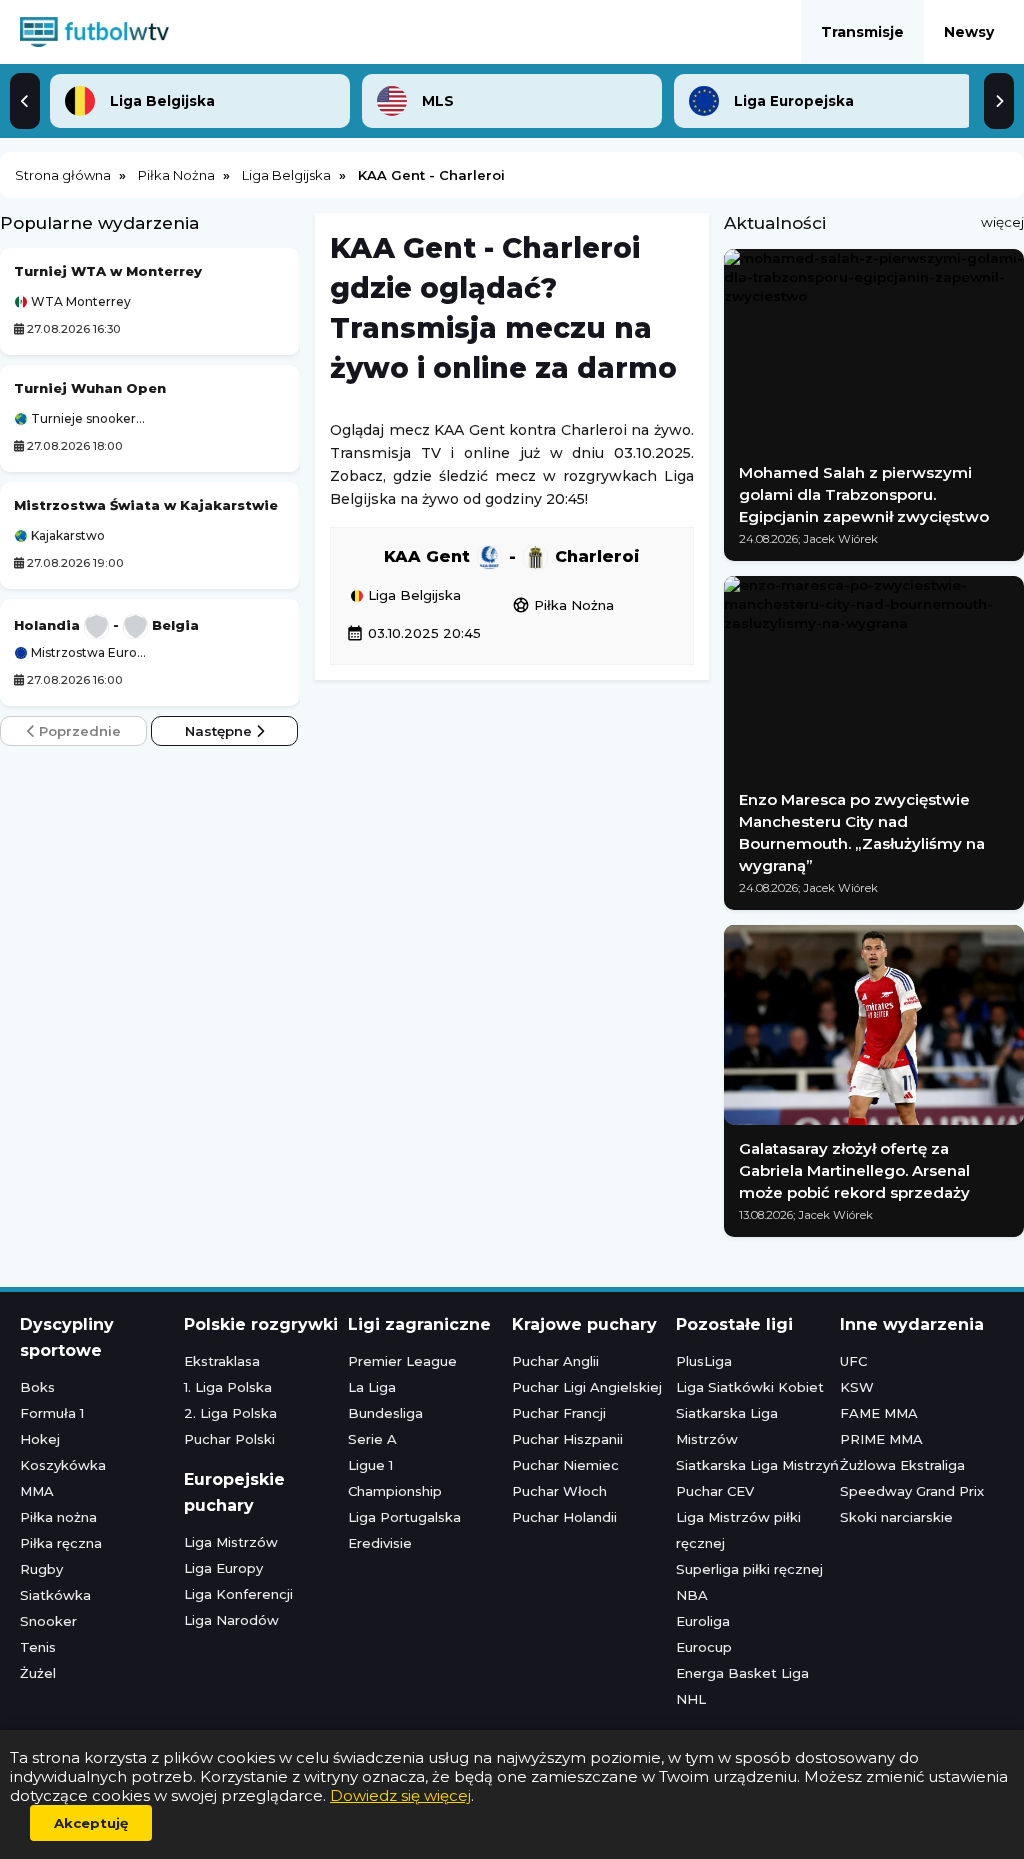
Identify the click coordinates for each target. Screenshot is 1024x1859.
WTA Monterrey (79, 302)
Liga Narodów (231, 1620)
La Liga (372, 1387)
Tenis (38, 1647)
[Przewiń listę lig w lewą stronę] (25, 101)
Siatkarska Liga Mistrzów (727, 1426)
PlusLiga (704, 1361)
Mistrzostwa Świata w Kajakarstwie (146, 505)
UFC (853, 1361)
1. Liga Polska (228, 1387)
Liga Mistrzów (231, 1542)
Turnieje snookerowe (89, 419)
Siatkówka (55, 1595)
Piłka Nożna (563, 605)
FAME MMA (879, 1413)
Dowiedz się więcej (400, 1795)
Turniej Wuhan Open (90, 388)
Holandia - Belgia (106, 625)
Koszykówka (63, 1465)
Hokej (40, 1439)
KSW (857, 1387)
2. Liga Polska (230, 1413)
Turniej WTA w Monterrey (108, 271)
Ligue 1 (370, 1465)
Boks (37, 1387)
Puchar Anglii (555, 1361)
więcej (1002, 222)
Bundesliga (385, 1413)
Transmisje (862, 32)
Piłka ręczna (61, 1543)
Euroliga (703, 1621)
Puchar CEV (715, 1491)
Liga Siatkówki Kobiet (750, 1387)
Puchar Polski (229, 1439)
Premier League (402, 1361)
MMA (37, 1491)
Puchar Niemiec (565, 1465)
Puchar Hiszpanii (567, 1439)
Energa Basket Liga (742, 1673)
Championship (395, 1491)
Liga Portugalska (404, 1517)
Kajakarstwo (66, 536)
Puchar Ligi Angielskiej (587, 1387)
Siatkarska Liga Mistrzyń (757, 1465)
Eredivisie (380, 1543)
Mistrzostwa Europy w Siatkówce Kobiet (89, 653)
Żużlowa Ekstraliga (902, 1465)
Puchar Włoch (559, 1491)
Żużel (38, 1673)
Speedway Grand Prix (912, 1491)
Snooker (48, 1621)
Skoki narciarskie (896, 1517)
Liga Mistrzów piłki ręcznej (738, 1530)
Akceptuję (91, 1823)
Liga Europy (223, 1568)
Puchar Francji (559, 1413)
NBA (692, 1595)
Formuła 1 (52, 1413)
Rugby (41, 1569)
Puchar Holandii (564, 1517)
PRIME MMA (881, 1439)
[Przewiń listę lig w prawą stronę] (999, 101)
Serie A (372, 1439)
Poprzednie (78, 731)
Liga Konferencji (238, 1594)
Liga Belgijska (412, 596)
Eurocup (704, 1647)
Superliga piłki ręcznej (749, 1569)
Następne (220, 731)
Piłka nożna (58, 1517)
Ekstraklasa (222, 1361)
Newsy (969, 32)
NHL (691, 1699)
